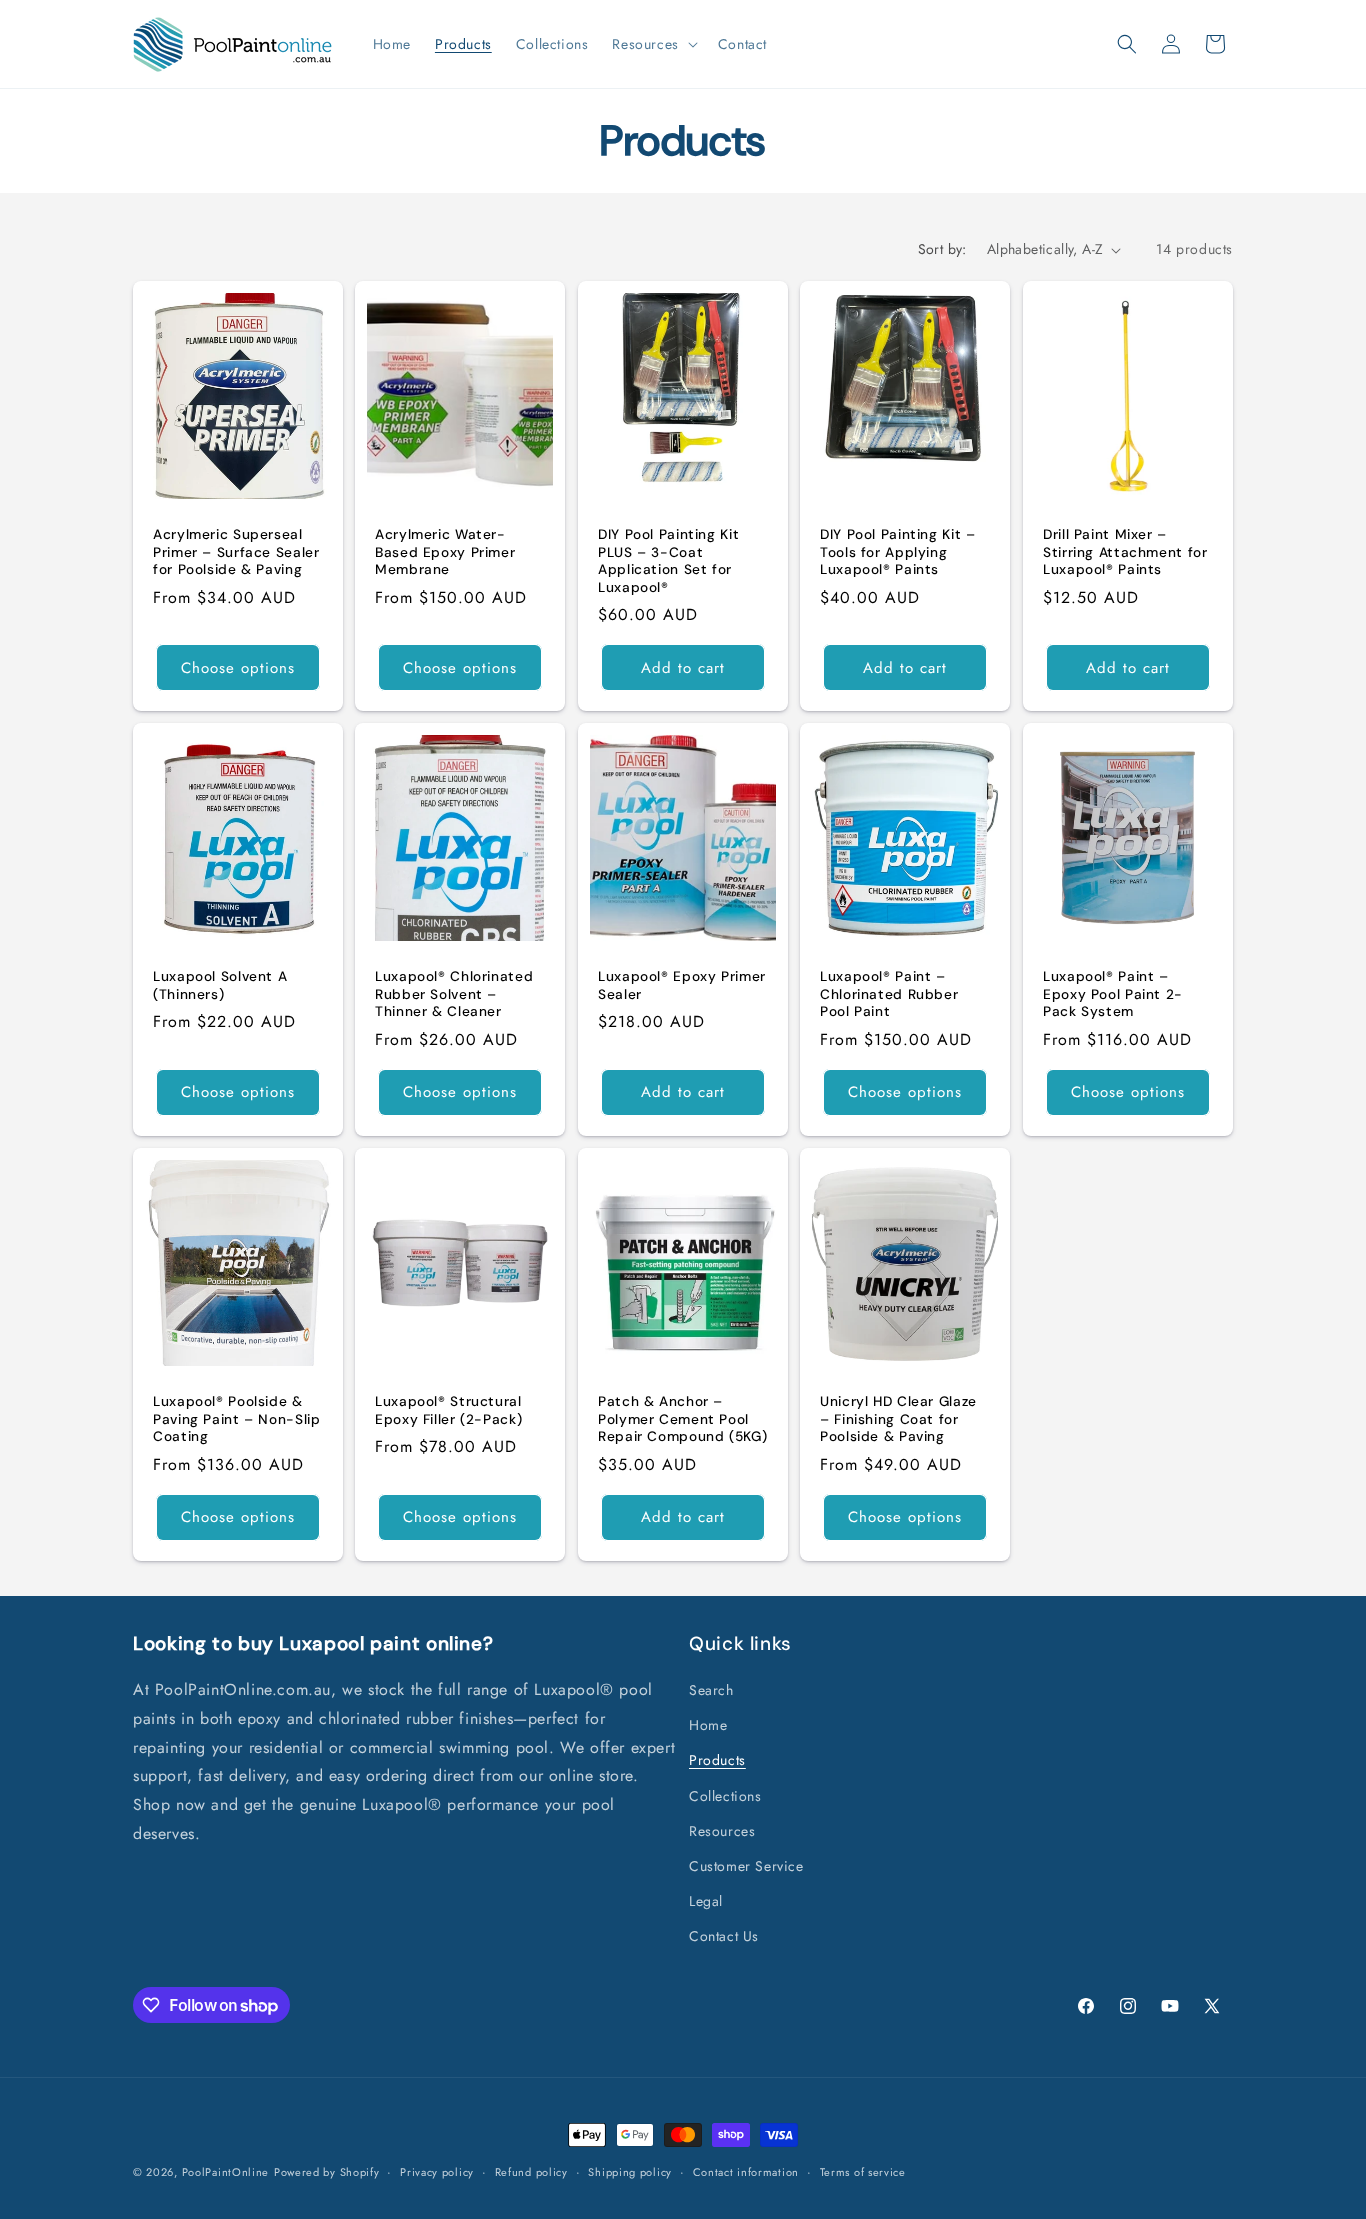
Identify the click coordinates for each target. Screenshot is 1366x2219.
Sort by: (942, 249)
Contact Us (724, 1937)
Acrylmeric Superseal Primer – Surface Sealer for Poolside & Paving (236, 552)
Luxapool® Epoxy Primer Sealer (682, 985)
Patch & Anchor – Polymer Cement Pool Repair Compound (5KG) (682, 1419)
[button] (652, 44)
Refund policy (531, 2172)
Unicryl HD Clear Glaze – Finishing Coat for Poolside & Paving (898, 1419)
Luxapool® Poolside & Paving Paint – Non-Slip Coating (237, 1419)
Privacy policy (437, 2172)
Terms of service (863, 2172)
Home (708, 1726)
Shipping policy (630, 2172)
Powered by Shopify (327, 2172)
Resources (722, 1832)
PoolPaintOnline (226, 2172)
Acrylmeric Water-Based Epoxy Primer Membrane (445, 552)
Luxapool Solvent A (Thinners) (220, 985)
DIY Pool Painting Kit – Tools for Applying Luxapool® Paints (898, 552)
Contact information (746, 2172)
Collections (725, 1796)
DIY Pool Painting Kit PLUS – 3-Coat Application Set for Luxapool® (668, 561)
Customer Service (746, 1867)
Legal (706, 1902)
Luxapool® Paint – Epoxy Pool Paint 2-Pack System (1113, 994)
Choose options (238, 668)
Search (711, 1691)
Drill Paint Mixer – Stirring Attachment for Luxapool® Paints (1125, 552)
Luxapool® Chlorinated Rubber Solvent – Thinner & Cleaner (454, 994)
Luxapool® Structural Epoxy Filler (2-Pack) (448, 1410)
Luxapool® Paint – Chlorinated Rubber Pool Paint (889, 994)
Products (717, 1761)
